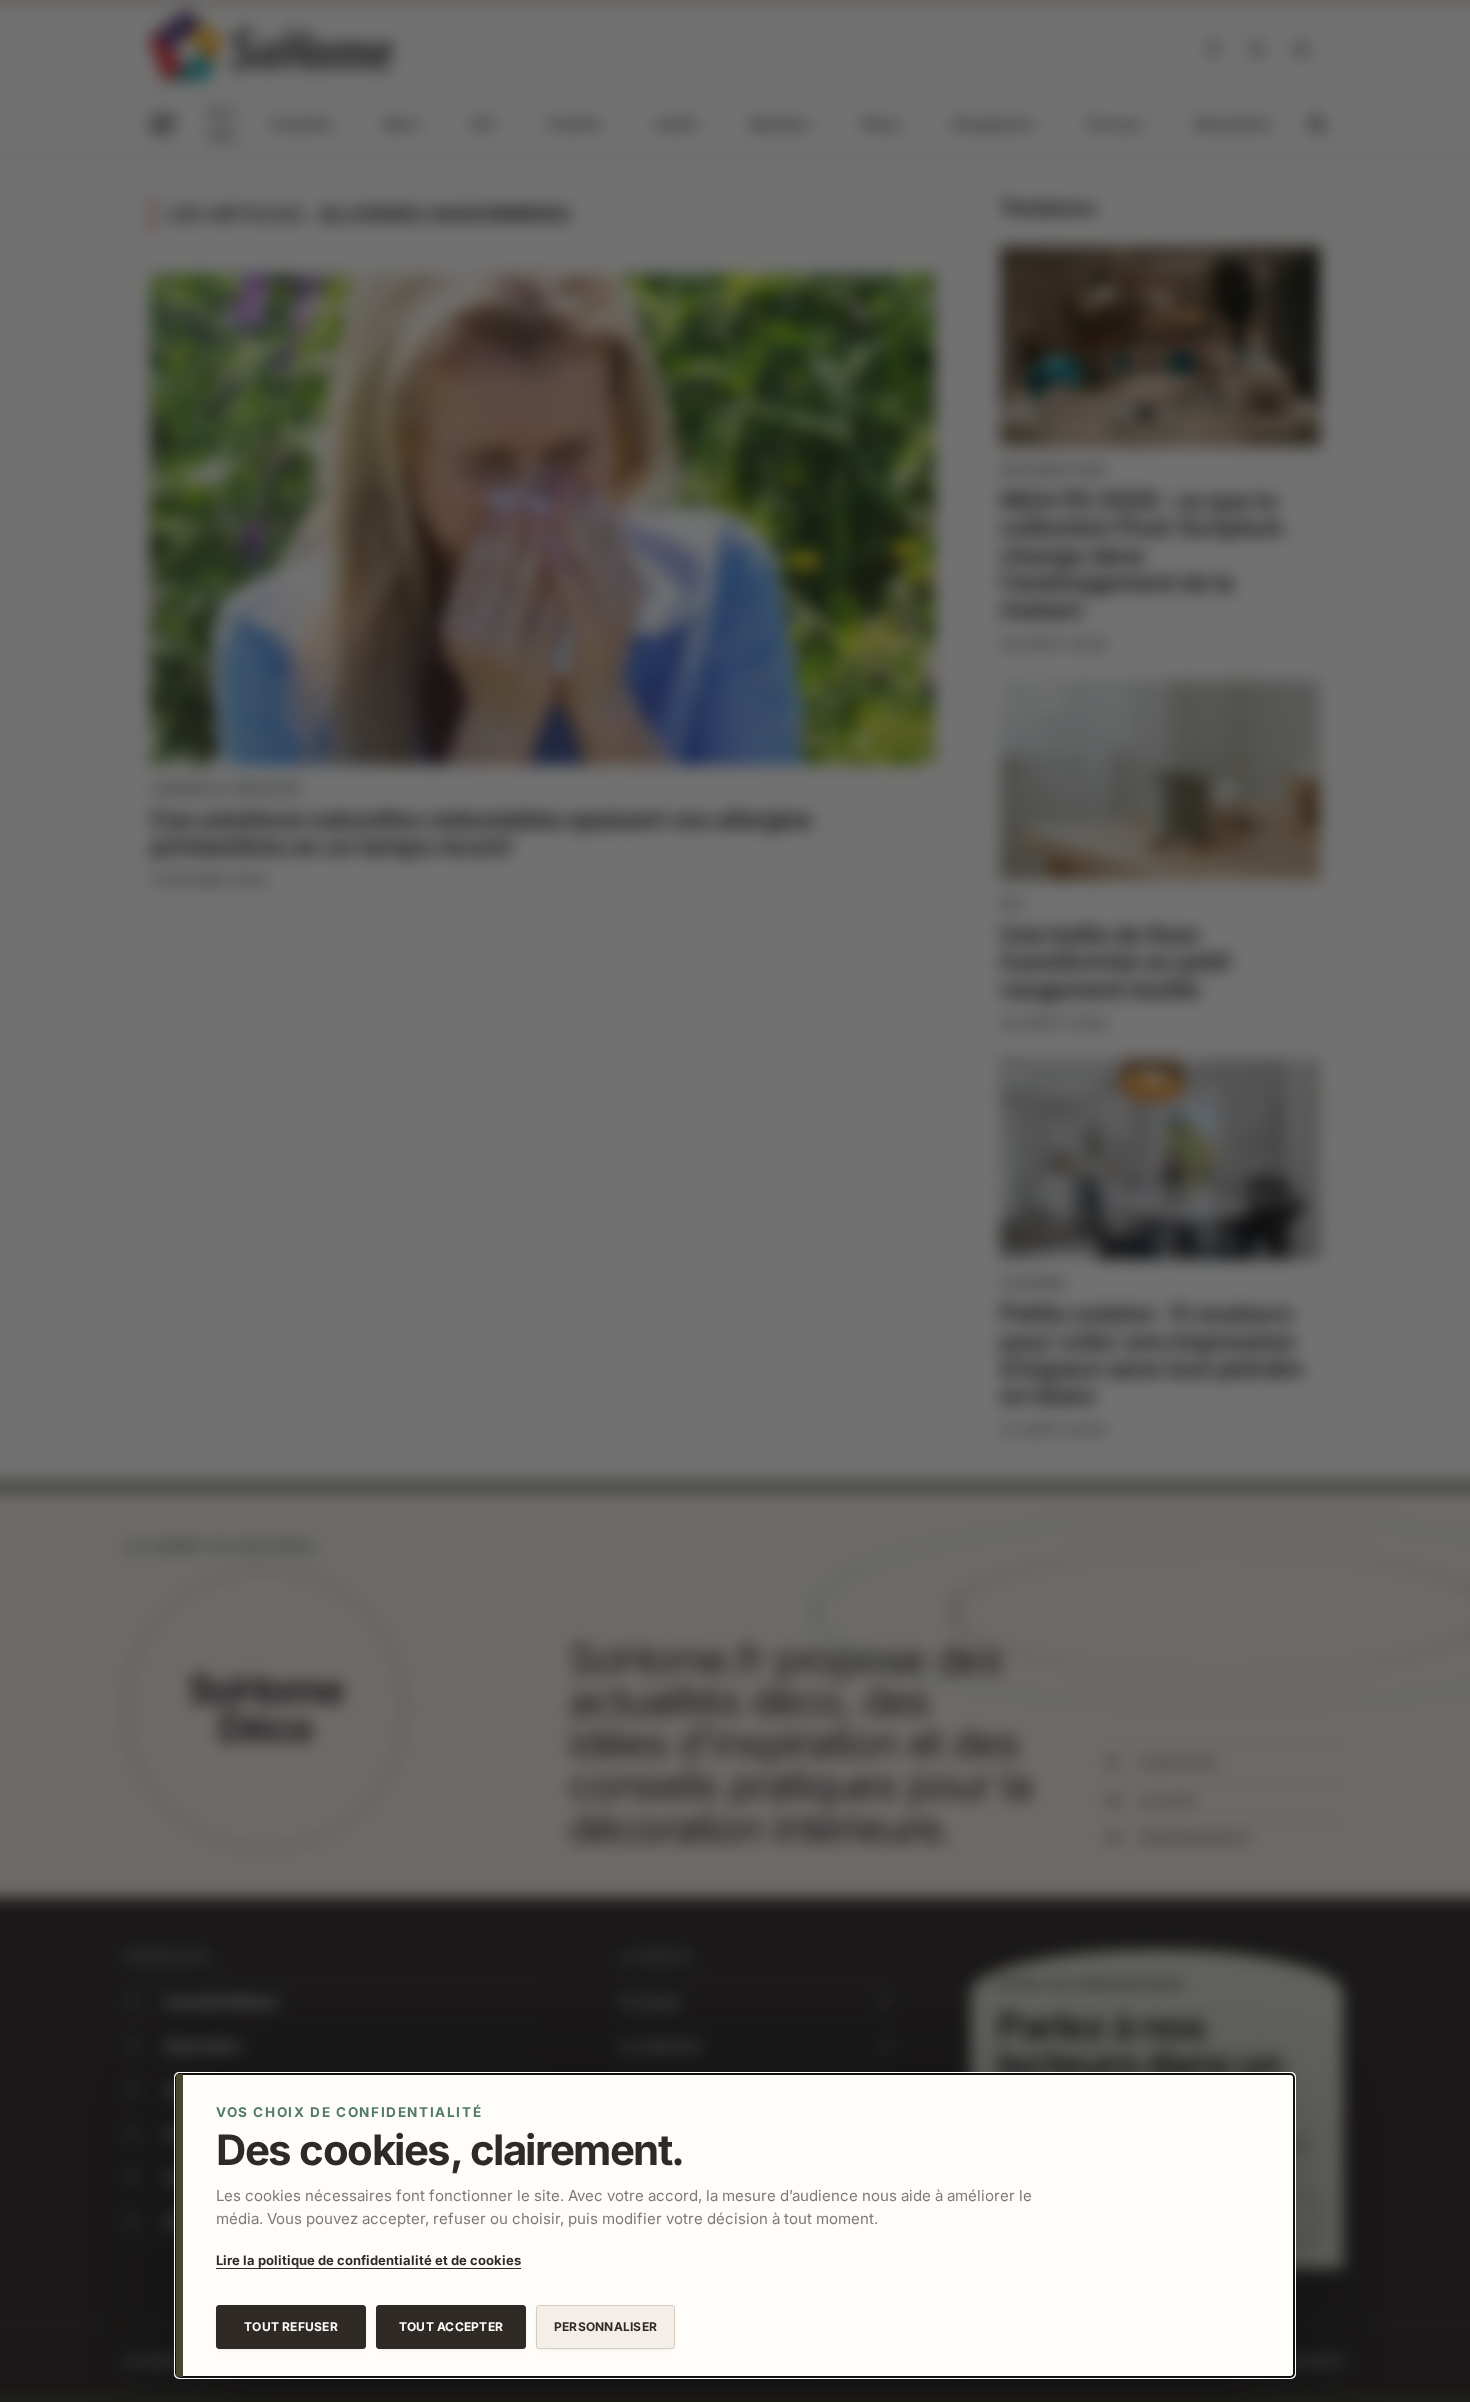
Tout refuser (291, 2326)
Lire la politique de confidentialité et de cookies (368, 2260)
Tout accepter (451, 2326)
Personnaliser (605, 2326)
